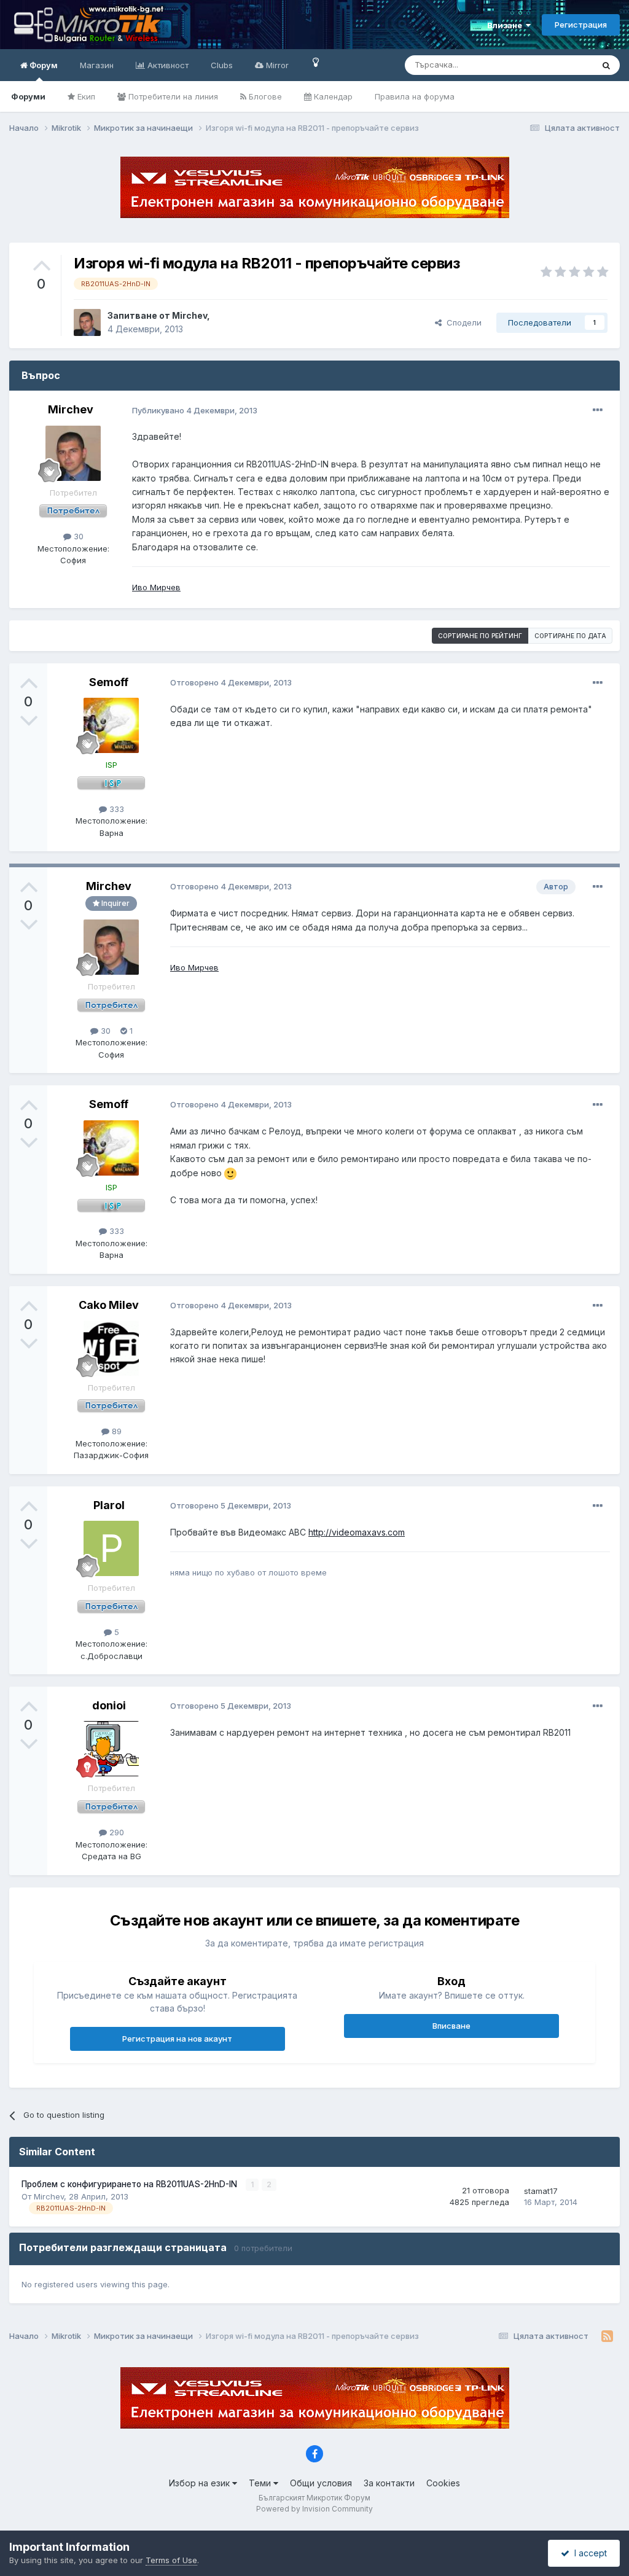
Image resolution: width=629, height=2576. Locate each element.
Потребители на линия (172, 96)
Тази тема (558, 65)
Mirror (276, 65)
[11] (316, 62)
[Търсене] (606, 65)
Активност (167, 65)
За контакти (389, 2483)
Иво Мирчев (156, 587)
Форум (43, 65)
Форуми (28, 96)
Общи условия (321, 2483)
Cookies (443, 2483)
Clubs (222, 65)
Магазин (97, 65)
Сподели (462, 322)
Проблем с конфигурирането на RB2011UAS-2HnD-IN (131, 2184)
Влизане (506, 25)
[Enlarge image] (230, 1173)
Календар (332, 96)
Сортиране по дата (570, 636)
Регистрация (581, 25)
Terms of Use (171, 2560)
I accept (588, 2553)
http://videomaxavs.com (357, 1532)
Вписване (451, 2026)
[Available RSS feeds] (607, 2336)
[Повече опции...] (598, 410)
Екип (85, 96)
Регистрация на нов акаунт (177, 2039)
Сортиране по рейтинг (480, 636)
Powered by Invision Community (314, 2509)
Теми (261, 2483)
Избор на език (201, 2483)
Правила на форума (415, 96)
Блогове (264, 96)
